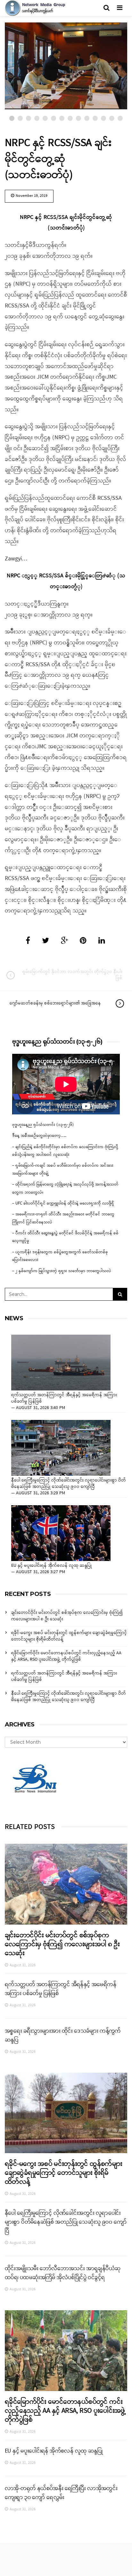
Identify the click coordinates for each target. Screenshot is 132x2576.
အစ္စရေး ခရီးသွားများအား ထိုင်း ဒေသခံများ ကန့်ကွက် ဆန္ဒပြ (63, 2035)
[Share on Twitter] (45, 941)
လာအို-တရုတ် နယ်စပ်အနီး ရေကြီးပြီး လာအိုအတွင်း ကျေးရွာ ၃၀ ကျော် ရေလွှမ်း (61, 2493)
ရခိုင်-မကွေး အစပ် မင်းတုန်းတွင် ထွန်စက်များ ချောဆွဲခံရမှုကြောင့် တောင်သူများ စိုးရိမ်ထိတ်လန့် (69, 1636)
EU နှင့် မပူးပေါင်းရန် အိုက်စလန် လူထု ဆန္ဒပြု (52, 1566)
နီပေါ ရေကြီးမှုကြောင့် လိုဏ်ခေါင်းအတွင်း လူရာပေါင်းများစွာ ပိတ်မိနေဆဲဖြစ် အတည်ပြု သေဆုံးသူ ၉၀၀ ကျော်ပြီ (69, 1484)
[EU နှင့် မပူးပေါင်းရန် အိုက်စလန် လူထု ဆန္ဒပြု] (61, 1533)
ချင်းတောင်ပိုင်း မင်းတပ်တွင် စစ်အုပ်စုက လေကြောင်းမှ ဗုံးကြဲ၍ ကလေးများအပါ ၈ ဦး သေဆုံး (67, 1616)
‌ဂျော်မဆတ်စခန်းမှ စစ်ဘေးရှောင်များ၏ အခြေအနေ (55, 1003)
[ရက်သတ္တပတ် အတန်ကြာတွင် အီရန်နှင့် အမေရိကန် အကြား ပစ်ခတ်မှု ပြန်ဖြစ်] (61, 1363)
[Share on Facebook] (28, 941)
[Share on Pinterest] (83, 941)
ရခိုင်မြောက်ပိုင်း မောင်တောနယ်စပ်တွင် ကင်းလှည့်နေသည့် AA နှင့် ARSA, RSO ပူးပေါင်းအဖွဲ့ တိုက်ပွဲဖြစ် (66, 1656)
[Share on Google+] (64, 941)
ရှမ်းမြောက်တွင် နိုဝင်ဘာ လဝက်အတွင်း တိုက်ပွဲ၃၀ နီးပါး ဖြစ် (72, 975)
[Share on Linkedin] (102, 941)
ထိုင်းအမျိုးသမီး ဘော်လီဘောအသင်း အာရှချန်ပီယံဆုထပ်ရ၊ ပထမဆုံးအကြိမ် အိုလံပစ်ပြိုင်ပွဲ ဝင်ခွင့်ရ (63, 2273)
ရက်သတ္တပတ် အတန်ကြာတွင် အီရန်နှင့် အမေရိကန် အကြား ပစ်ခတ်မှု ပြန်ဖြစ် (64, 1398)
